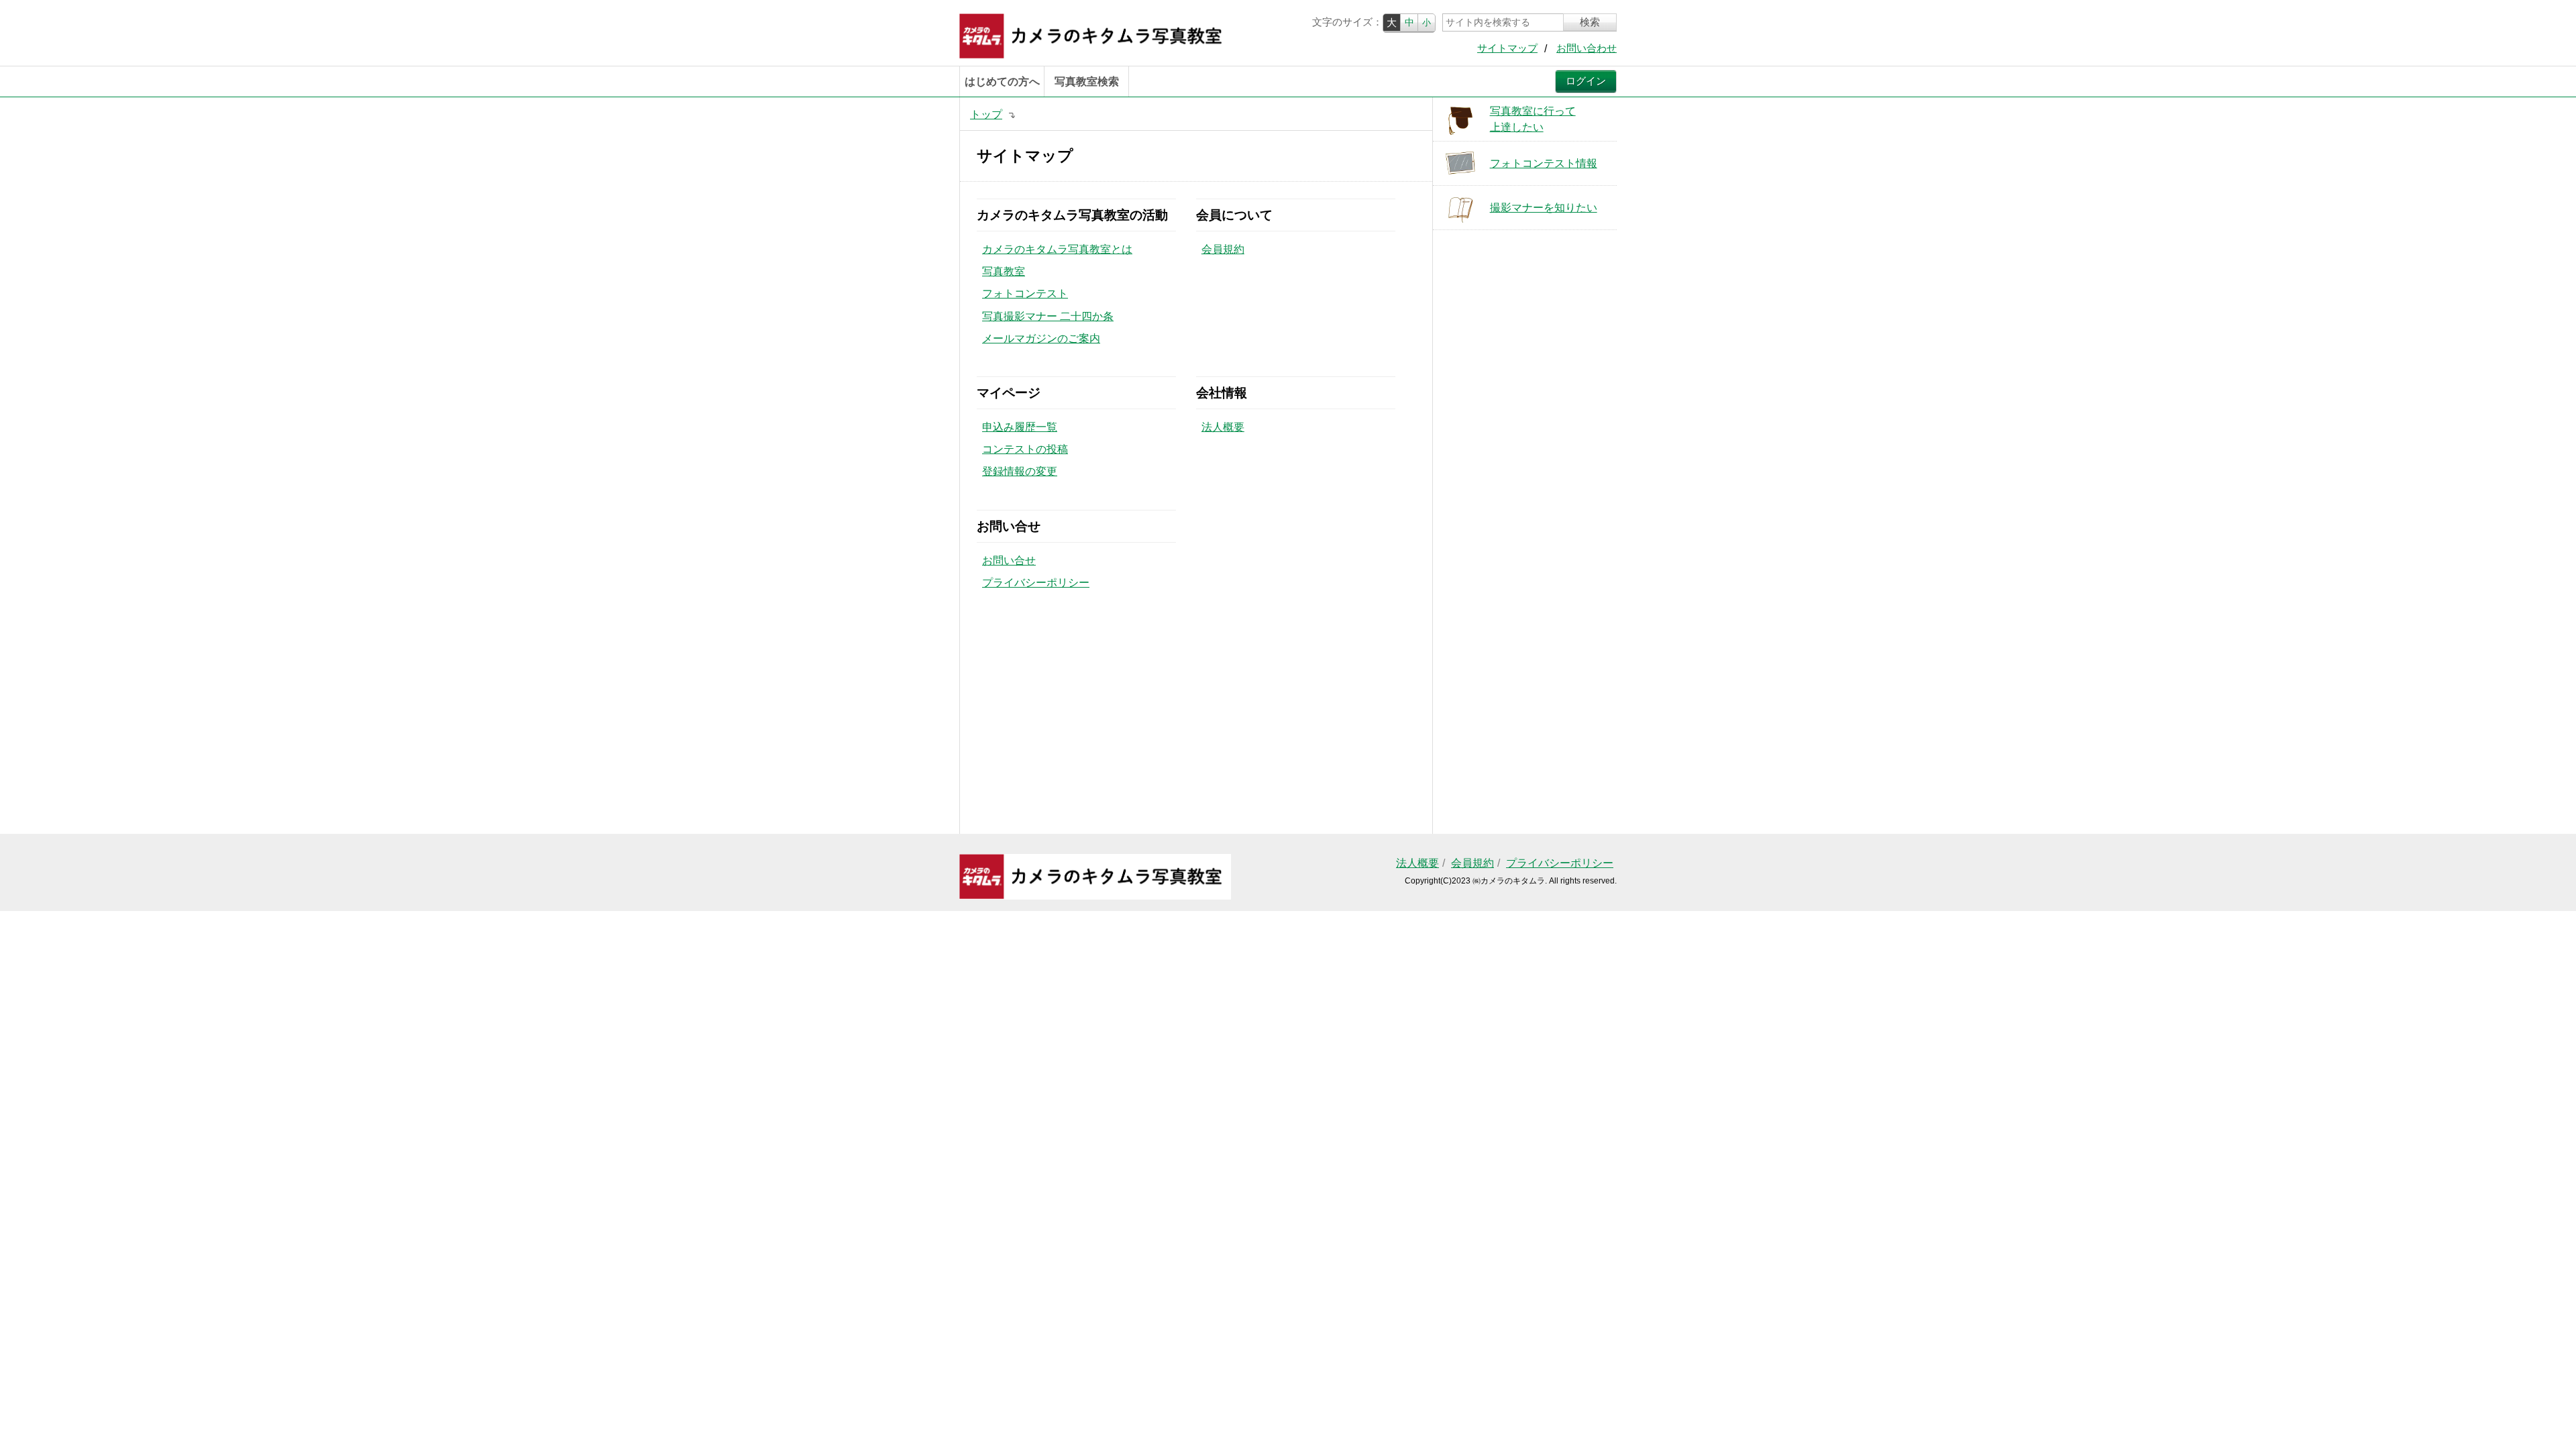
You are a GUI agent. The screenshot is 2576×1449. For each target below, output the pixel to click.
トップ (986, 114)
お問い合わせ (1587, 48)
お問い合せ (1009, 560)
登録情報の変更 (1020, 471)
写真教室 (1004, 271)
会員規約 (1223, 249)
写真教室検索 (1087, 82)
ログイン (1586, 81)
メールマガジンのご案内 (1041, 338)
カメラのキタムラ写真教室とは (1057, 249)
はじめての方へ (1002, 82)
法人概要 (1223, 427)
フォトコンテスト (1025, 293)
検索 (1590, 22)
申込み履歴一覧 (1020, 427)
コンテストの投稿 (1025, 449)
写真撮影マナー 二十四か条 (1048, 316)
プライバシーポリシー (1036, 583)
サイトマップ (1507, 48)
